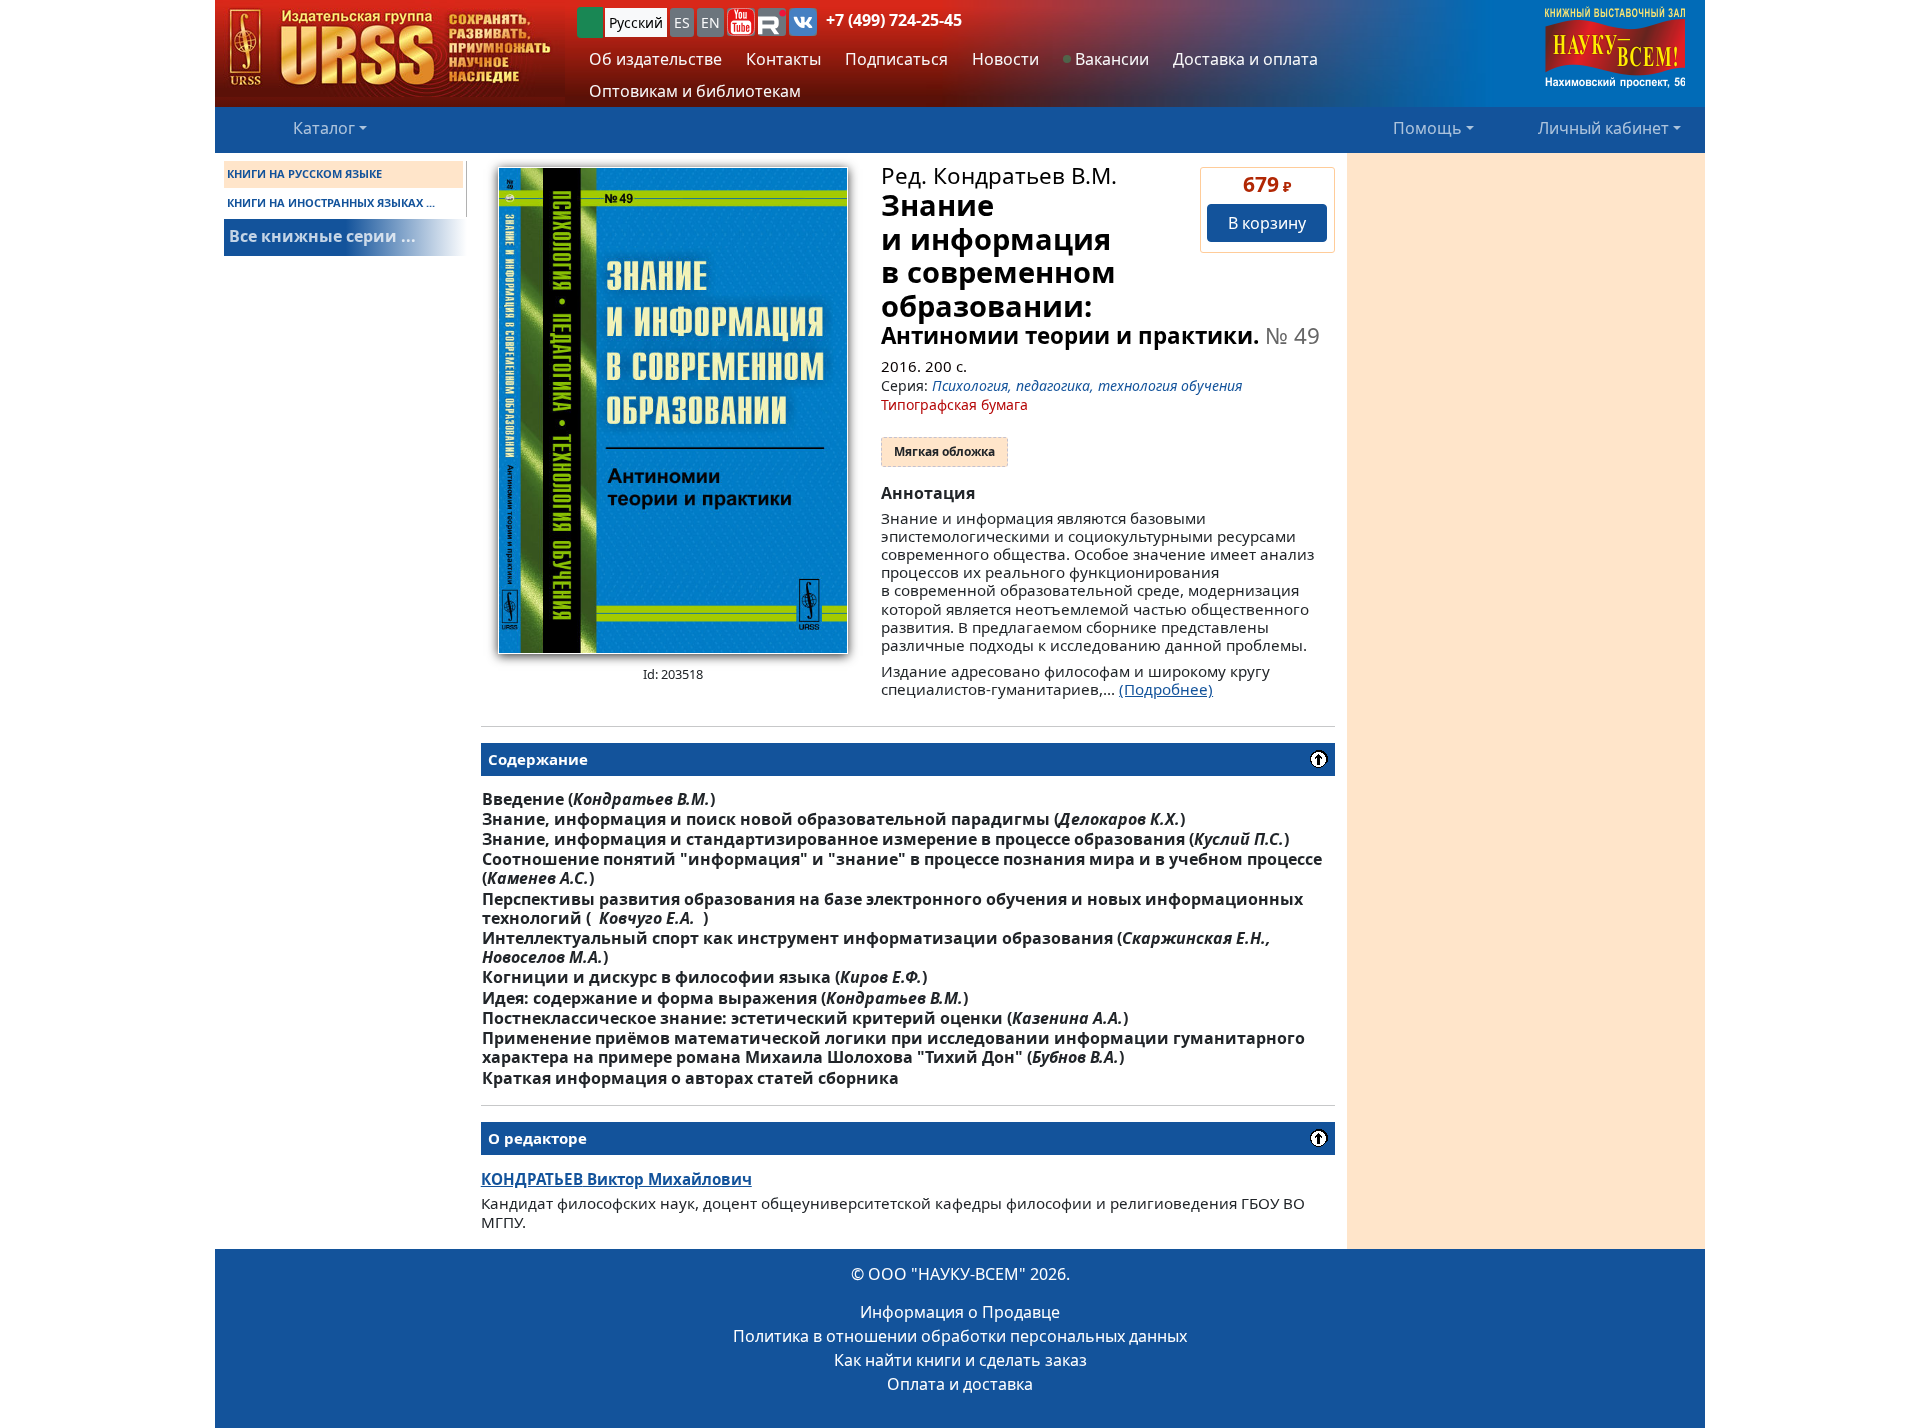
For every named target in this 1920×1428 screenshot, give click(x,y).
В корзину (1267, 223)
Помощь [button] (1427, 128)
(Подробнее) (1166, 689)
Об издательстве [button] (655, 59)
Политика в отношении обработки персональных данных (960, 1336)
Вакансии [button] (1110, 59)
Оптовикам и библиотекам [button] (695, 91)
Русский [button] (636, 22)
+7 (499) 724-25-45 (894, 20)
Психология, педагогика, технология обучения (1087, 385)
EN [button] (710, 22)
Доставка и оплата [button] (1245, 59)
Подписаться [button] (896, 59)
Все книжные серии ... (322, 236)
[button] (741, 22)
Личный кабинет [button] (1603, 128)
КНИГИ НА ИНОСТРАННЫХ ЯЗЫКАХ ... (331, 202)
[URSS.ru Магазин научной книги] (390, 48)
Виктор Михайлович (616, 1179)
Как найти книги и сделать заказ (960, 1360)
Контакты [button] (783, 59)
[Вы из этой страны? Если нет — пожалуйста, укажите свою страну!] (590, 22)
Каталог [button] (324, 128)
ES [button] (682, 22)
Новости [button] (1005, 59)
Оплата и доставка (960, 1384)
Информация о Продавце (960, 1312)
